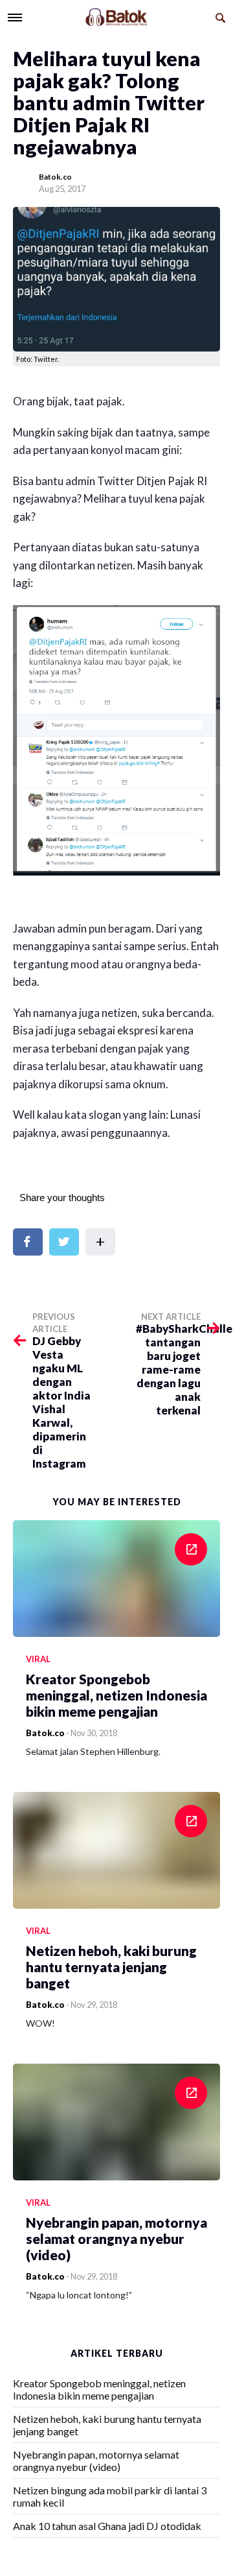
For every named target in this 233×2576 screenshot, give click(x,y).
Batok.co (55, 177)
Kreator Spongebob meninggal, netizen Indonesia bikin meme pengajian (99, 2389)
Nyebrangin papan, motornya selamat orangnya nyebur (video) (96, 2461)
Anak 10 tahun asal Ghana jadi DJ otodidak (107, 2526)
